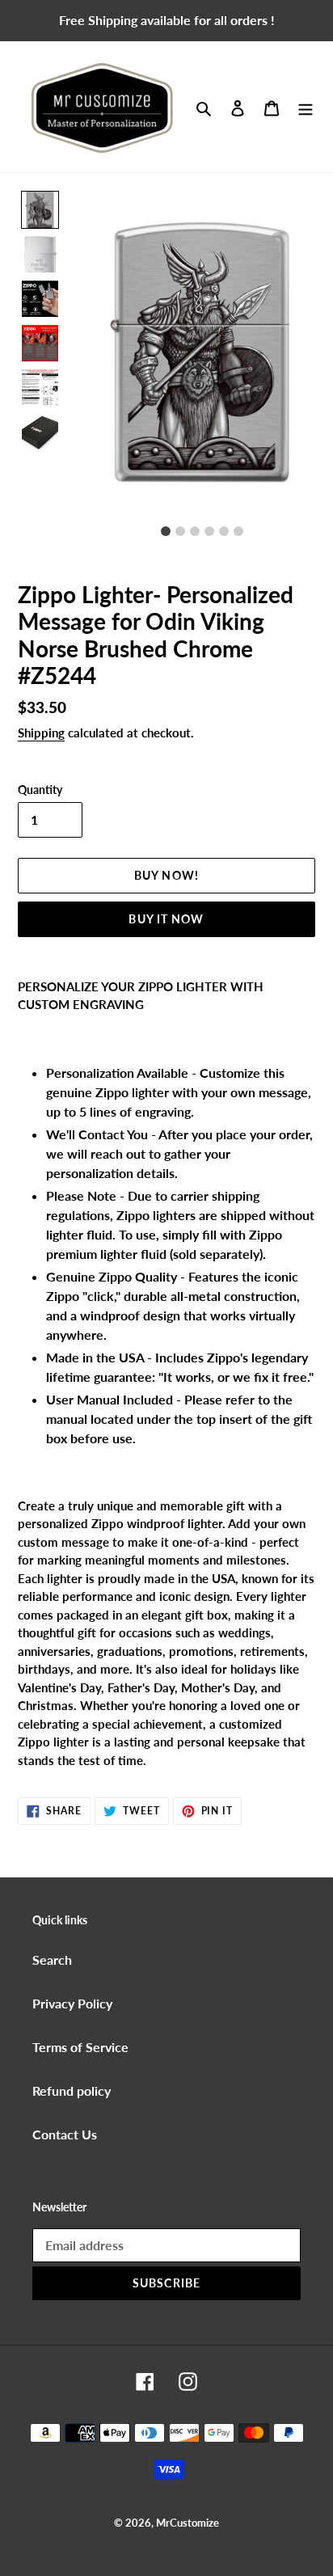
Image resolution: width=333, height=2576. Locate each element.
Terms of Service (80, 2047)
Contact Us (65, 2134)
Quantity (40, 790)
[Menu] (306, 107)
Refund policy (72, 2090)
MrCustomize (188, 2523)
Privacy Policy (72, 2003)
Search (52, 1959)
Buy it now (166, 919)
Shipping (41, 733)
